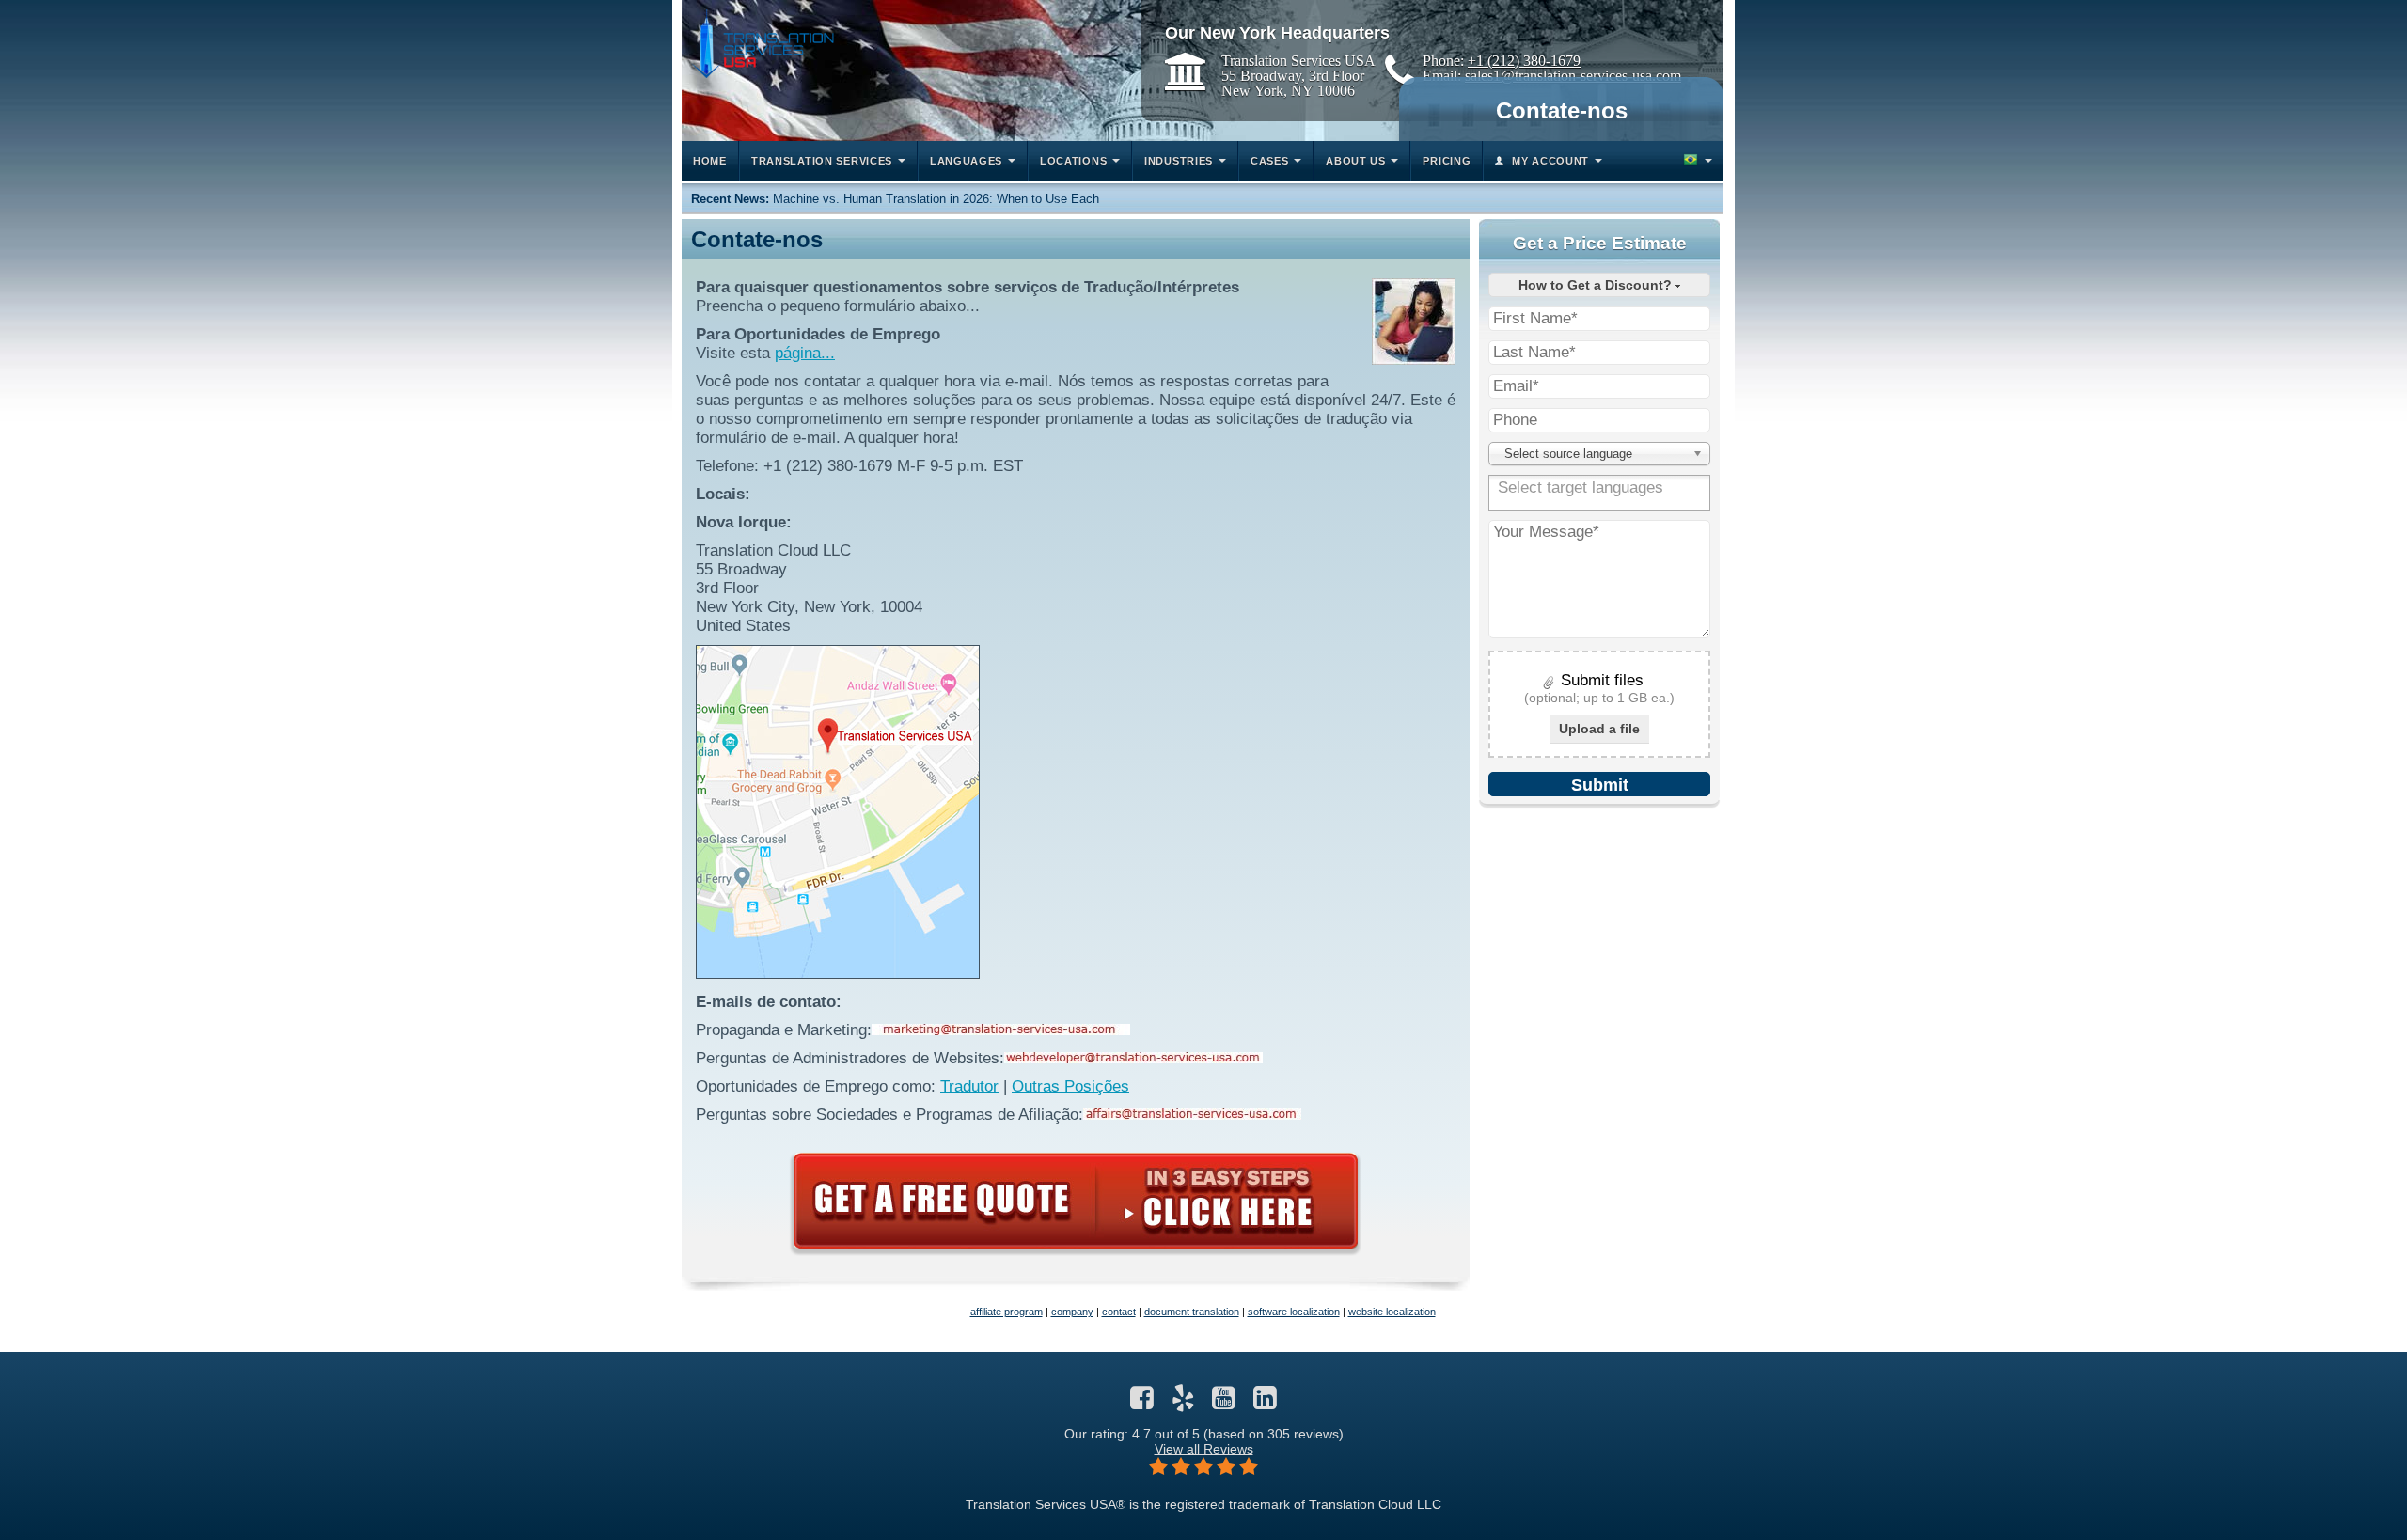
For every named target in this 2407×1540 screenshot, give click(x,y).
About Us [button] (1356, 161)
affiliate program (1007, 1312)
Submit (1600, 785)
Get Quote (1076, 1201)
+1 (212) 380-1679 (1524, 60)
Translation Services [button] (822, 161)
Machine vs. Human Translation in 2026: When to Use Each (936, 199)
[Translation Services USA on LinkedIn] (1265, 1403)
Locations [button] (1073, 161)
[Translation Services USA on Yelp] (1183, 1403)
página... (805, 353)
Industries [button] (1179, 161)
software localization (1294, 1312)
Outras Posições (1070, 1086)
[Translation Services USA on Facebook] (1142, 1403)
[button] (1696, 161)
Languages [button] (966, 161)
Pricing (1447, 161)
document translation (1192, 1312)
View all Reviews (1204, 1449)
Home (710, 161)
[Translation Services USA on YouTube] (1224, 1403)
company (1072, 1312)
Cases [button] (1270, 161)
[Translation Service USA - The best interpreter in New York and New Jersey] (763, 44)
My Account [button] (1550, 161)
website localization (1392, 1312)
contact (1119, 1312)
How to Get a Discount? (1597, 285)
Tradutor (969, 1086)
